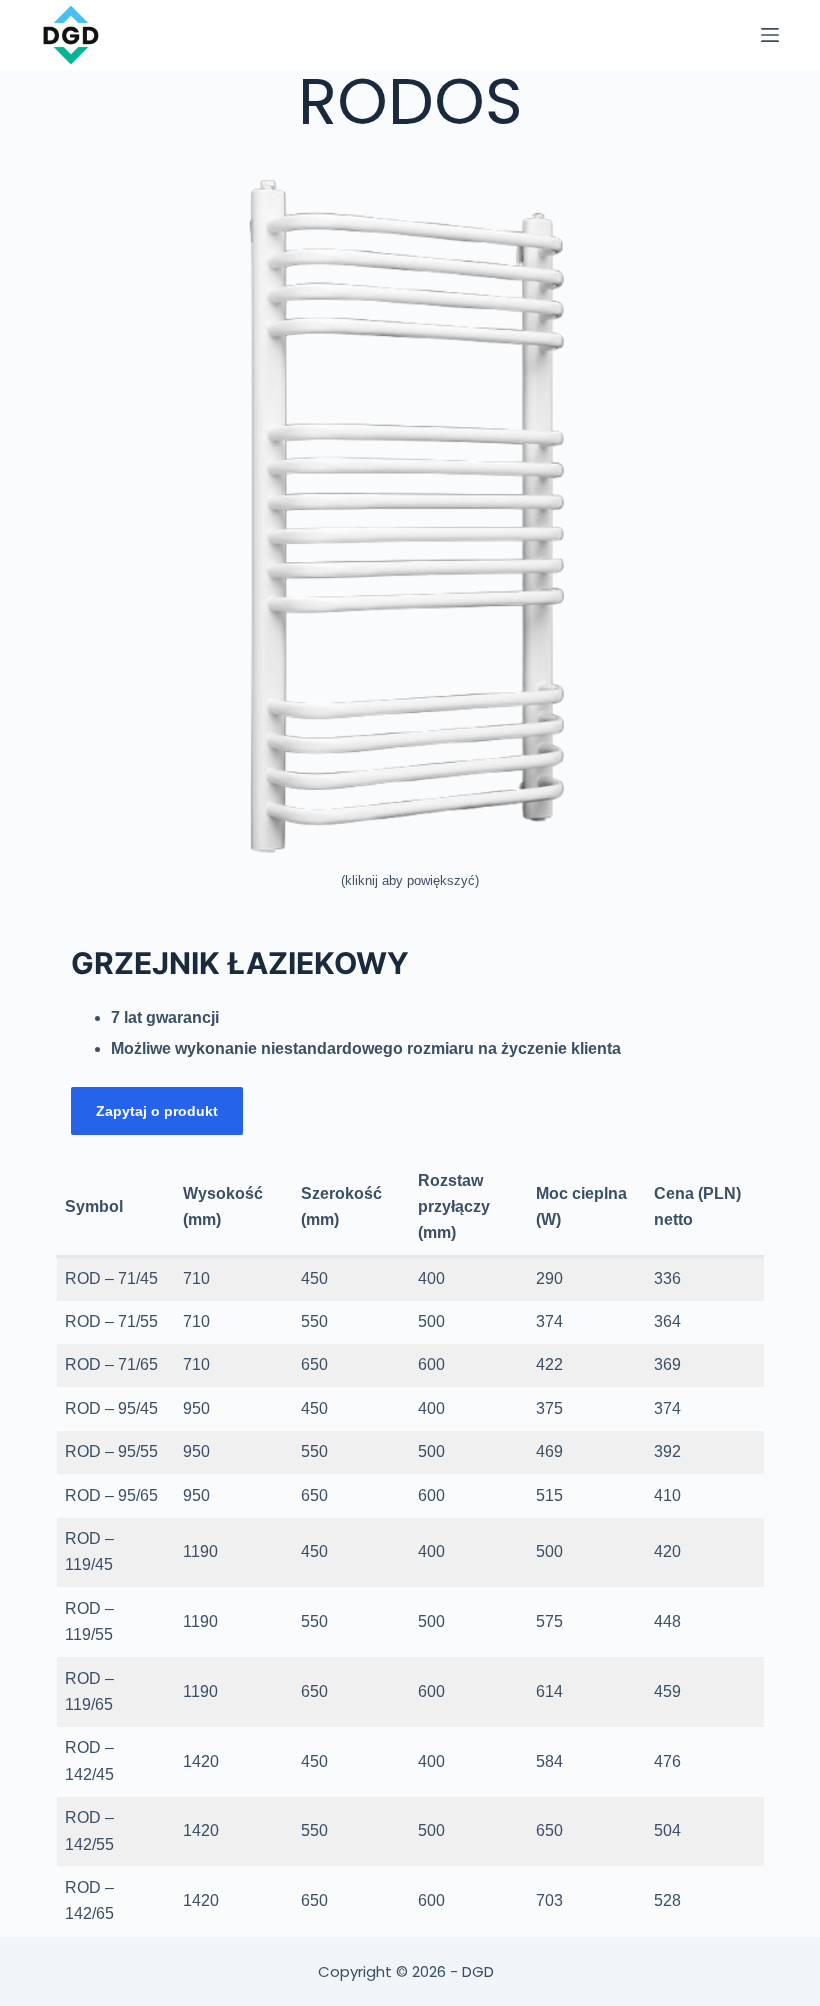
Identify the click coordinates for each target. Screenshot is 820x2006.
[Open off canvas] (770, 35)
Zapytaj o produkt (157, 1111)
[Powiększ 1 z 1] (738, 188)
